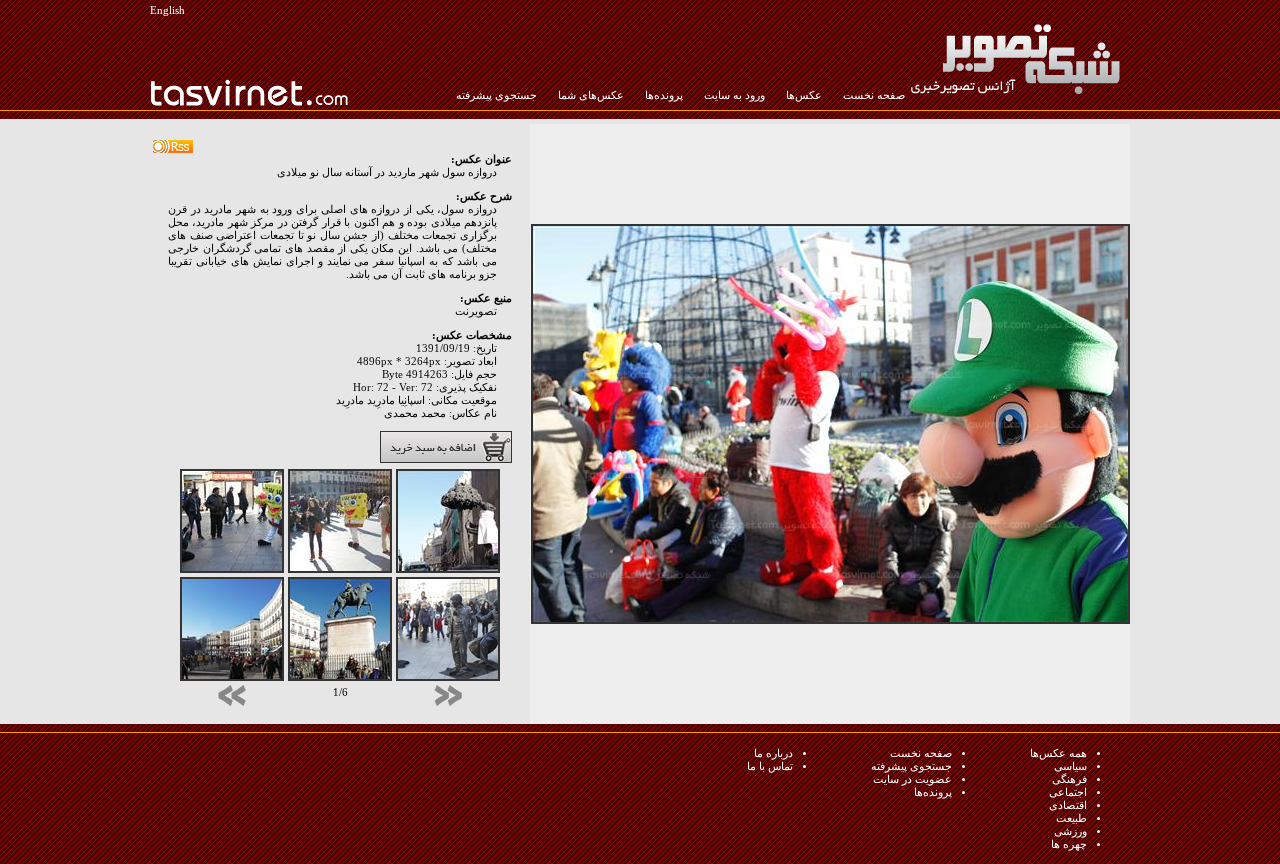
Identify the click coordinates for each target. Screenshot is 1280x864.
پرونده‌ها (664, 95)
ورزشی (1070, 831)
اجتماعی (1068, 792)
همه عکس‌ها (1058, 753)
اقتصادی (1068, 805)
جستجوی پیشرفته (496, 95)
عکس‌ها (804, 95)
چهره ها (1069, 844)
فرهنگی (1069, 779)
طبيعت (1071, 818)
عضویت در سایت (912, 779)
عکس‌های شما (591, 95)
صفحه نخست (874, 95)
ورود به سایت (734, 95)
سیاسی (1070, 766)
